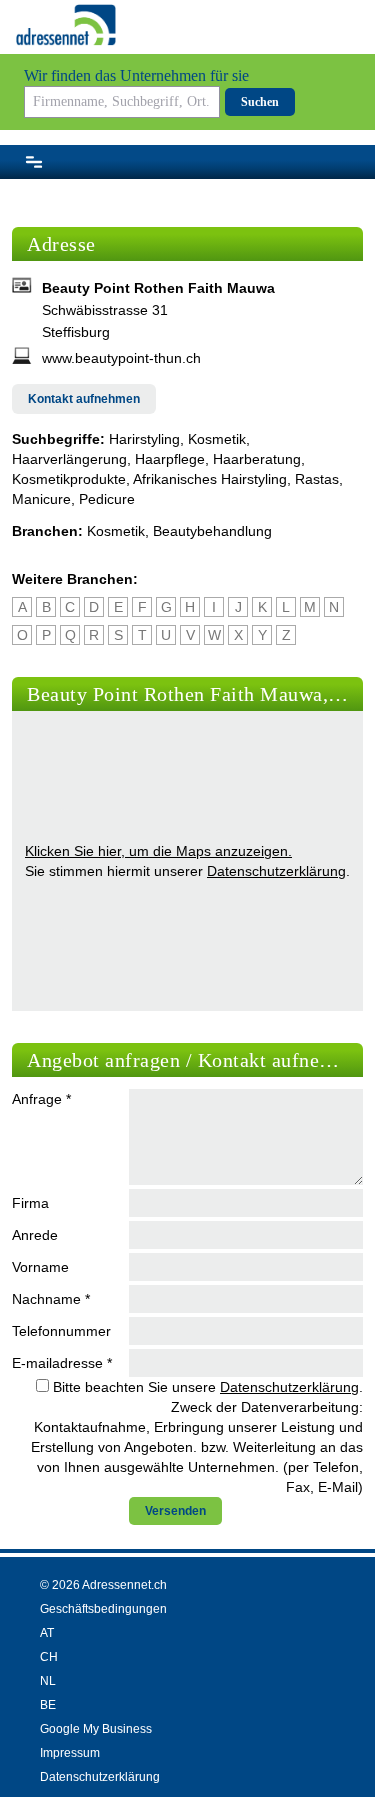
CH (49, 1657)
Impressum (70, 1753)
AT (47, 1633)
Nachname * (51, 1299)
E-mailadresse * (62, 1363)
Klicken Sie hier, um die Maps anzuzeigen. (158, 851)
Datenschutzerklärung (276, 871)
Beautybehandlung (212, 531)
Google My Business (96, 1729)
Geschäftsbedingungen (103, 1609)
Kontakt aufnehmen (84, 399)
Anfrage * (41, 1099)
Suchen (260, 102)
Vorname (40, 1267)
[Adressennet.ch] (66, 25)
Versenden (175, 1511)
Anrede (35, 1235)
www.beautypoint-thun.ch (121, 358)
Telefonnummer (61, 1331)
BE (48, 1705)
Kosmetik (116, 531)
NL (48, 1681)
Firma (30, 1203)
